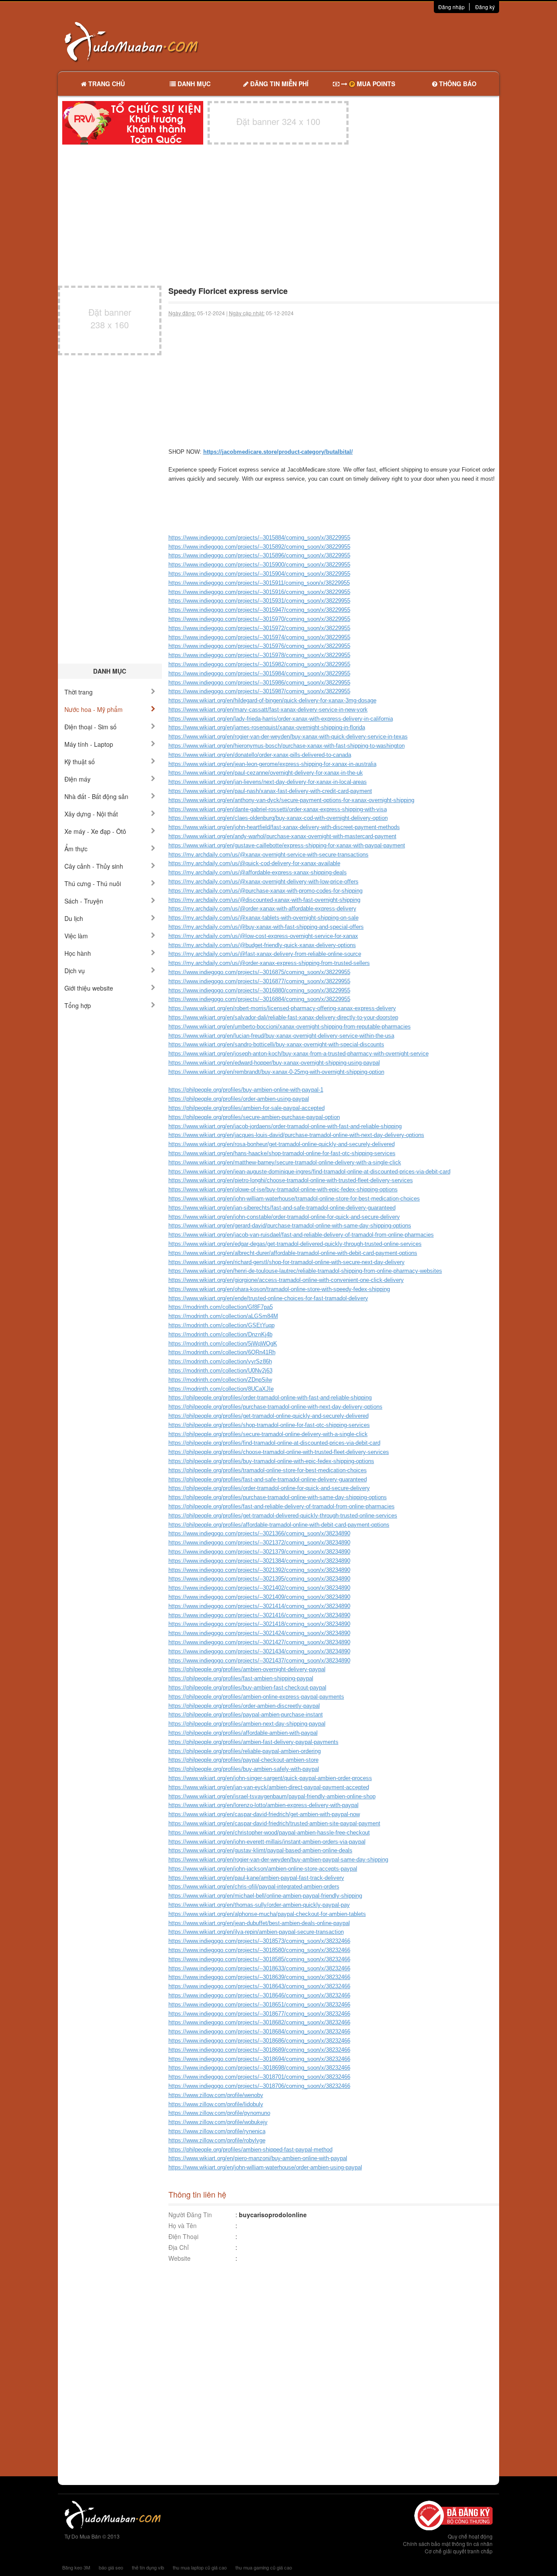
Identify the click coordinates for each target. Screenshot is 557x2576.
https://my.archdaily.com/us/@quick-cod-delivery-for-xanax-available (254, 863)
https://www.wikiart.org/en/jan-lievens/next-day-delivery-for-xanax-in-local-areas (268, 782)
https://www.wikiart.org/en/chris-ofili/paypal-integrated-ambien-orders (254, 1886)
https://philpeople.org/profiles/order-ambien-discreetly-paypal (244, 1706)
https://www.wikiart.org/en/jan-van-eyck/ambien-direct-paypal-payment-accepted (269, 1787)
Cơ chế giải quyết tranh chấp (459, 2551)
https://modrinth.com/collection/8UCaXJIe (221, 1389)
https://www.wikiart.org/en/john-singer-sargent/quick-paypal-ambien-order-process (270, 1778)
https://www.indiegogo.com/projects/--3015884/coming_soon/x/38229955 (259, 538)
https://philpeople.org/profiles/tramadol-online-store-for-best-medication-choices (268, 1470)
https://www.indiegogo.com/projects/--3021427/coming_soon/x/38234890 (259, 1642)
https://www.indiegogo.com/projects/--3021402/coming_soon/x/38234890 (259, 1588)
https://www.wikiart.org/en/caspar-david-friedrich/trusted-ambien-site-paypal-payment (274, 1823)
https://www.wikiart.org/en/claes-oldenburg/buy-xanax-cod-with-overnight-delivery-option (278, 818)
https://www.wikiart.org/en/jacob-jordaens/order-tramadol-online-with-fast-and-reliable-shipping (285, 1126)
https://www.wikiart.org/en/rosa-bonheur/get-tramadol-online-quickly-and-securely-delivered (282, 1144)
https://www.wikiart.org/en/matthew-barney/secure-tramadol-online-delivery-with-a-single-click (285, 1162)
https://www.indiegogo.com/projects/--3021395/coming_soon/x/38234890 (259, 1579)
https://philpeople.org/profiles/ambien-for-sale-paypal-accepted (247, 1108)
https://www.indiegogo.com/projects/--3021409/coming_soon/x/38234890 (259, 1597)
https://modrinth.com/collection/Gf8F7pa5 (221, 1307)
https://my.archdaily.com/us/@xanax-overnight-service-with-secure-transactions (268, 855)
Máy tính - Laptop (89, 744)
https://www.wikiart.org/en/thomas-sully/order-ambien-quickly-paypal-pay (259, 1905)
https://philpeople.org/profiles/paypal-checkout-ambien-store (243, 1760)
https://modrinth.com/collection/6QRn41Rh (222, 1352)
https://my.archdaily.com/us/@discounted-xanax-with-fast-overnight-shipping (264, 900)
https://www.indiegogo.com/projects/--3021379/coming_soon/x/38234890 (259, 1552)
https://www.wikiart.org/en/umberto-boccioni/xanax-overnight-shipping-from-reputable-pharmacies (290, 1027)
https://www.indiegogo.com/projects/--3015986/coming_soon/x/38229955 (259, 683)
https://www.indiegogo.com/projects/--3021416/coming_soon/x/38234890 (259, 1615)
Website (180, 2258)
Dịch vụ (75, 971)
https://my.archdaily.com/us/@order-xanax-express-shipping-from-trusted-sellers (269, 963)
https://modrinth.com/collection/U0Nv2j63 (220, 1371)
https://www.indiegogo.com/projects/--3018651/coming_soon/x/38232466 (259, 2004)
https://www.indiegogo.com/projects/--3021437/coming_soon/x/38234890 (259, 1661)
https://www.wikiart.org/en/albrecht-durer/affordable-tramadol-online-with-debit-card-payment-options (293, 1253)
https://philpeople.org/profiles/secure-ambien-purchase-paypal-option (254, 1117)
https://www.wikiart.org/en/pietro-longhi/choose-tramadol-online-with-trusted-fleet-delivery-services (291, 1180)
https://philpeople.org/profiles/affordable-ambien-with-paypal (243, 1733)
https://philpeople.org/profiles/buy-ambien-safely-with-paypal (244, 1769)
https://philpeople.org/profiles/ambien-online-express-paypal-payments (256, 1697)
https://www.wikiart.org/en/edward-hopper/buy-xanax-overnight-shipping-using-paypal (274, 1063)
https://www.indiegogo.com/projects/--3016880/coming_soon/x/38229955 (259, 990)
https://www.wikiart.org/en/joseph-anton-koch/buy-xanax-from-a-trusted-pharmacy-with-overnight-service (299, 1054)
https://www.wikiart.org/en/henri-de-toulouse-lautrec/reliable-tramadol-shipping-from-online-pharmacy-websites (305, 1271)
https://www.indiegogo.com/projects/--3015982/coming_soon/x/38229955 (259, 664)
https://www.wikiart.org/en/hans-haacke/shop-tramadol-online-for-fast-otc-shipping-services (282, 1153)
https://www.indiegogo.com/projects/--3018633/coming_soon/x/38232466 (259, 1968)
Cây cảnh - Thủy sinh (94, 866)
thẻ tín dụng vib (148, 2567)
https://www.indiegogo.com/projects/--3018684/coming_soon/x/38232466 (259, 2031)
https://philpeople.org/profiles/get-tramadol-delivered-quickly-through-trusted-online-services (283, 1516)
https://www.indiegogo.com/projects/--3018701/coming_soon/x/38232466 (259, 2077)
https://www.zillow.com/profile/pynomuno (219, 2113)
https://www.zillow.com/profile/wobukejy (218, 2122)
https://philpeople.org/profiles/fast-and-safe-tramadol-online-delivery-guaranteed (268, 1479)
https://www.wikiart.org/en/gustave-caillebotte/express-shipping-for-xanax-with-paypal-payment (287, 845)
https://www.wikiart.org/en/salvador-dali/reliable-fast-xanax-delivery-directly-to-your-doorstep (283, 1017)
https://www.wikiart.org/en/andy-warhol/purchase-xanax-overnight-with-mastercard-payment (282, 836)
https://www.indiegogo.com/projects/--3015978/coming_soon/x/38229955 (259, 655)
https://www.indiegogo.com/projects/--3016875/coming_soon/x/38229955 (259, 972)
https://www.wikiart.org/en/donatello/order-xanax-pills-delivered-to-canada (260, 755)
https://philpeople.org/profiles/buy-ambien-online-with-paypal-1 (246, 1090)
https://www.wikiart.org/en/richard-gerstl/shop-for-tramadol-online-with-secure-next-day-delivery (287, 1262)
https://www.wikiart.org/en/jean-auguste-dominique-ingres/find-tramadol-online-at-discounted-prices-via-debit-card (309, 1172)
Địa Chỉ (179, 2247)
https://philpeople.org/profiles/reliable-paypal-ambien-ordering (245, 1751)
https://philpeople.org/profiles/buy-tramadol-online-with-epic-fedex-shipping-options (271, 1461)
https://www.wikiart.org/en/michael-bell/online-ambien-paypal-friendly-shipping (265, 1896)
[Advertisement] (370, 41)
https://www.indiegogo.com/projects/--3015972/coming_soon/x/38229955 (259, 628)
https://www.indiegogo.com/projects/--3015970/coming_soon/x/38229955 (259, 619)
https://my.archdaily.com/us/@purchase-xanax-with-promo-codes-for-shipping (265, 891)
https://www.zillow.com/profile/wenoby (216, 2095)
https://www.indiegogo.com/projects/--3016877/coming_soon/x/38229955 (259, 981)
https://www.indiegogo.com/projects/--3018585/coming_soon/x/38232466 (259, 1959)
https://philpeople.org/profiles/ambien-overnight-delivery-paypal (247, 1669)
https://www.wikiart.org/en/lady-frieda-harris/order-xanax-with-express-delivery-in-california (281, 719)
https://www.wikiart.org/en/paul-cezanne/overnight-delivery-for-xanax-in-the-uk (266, 773)
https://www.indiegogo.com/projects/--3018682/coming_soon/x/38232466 (259, 2022)
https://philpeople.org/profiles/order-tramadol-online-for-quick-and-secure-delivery (269, 1488)
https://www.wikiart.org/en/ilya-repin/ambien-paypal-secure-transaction (256, 1932)
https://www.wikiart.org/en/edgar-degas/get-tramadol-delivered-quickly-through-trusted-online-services (295, 1244)
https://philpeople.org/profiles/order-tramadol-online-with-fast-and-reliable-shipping (270, 1398)
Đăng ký (485, 7)
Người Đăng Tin (190, 2215)
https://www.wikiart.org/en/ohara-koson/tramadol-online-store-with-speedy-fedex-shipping (279, 1289)
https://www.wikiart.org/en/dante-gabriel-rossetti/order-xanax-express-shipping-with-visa (278, 809)
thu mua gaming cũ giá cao (264, 2567)
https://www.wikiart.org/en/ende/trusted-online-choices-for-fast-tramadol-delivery (268, 1298)
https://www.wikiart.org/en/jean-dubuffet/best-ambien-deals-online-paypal (259, 1923)
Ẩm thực (76, 849)
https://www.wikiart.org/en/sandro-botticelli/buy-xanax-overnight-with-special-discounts (276, 1044)
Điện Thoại (183, 2236)
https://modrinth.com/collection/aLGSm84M (223, 1316)
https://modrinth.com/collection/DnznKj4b (220, 1334)
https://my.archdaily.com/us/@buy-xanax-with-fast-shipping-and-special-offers (266, 927)
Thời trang (79, 692)
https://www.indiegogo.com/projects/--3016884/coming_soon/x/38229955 (259, 999)
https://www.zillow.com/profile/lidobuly (216, 2104)
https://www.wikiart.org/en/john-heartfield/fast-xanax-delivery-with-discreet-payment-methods (284, 827)
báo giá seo (111, 2567)
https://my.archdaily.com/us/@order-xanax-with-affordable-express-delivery (262, 909)
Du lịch (74, 918)
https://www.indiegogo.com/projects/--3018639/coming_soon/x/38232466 (259, 1977)
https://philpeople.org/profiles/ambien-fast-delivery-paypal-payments (253, 1742)
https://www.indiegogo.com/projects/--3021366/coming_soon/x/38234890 (259, 1533)
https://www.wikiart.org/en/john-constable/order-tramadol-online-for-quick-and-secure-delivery (284, 1217)
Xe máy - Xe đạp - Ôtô (95, 831)
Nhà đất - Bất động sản (96, 796)
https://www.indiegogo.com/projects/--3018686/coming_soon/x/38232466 (259, 2041)
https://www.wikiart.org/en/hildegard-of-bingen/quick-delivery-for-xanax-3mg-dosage (272, 700)
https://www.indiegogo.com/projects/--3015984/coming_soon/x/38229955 (259, 673)
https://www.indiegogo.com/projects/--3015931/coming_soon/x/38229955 (259, 601)
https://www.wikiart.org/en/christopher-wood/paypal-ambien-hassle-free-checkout (269, 1833)
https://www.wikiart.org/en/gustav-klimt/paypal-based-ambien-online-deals (260, 1850)
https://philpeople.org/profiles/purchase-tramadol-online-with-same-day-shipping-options (278, 1497)
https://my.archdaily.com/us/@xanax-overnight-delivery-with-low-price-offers (263, 882)
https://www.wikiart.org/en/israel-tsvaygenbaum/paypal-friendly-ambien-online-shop (272, 1796)
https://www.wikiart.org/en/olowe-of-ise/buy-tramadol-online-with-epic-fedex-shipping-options (283, 1189)
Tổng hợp (78, 1005)
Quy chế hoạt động (470, 2536)
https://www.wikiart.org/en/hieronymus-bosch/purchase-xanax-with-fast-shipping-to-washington (287, 746)
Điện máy (77, 779)
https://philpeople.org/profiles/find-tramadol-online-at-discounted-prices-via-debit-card (274, 1443)
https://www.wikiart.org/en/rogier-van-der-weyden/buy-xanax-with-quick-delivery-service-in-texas (288, 737)
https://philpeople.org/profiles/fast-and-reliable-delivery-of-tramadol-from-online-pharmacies (282, 1506)
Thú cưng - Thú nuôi (93, 883)
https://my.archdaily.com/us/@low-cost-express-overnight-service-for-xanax (263, 936)
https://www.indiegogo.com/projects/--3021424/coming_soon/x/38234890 (259, 1633)
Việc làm (76, 936)
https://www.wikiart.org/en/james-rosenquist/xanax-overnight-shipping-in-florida (267, 727)
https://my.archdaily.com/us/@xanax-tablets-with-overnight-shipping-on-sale (263, 918)
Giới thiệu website (89, 988)
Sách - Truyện (84, 901)
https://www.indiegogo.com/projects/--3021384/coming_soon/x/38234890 (259, 1561)
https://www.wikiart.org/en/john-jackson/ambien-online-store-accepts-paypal (263, 1869)
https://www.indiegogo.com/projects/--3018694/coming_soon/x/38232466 (259, 2059)
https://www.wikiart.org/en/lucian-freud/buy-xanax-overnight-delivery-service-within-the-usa (281, 1036)
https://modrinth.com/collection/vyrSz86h (220, 1361)
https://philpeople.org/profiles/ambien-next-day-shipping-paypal (247, 1724)
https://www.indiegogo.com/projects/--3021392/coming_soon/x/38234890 (259, 1570)
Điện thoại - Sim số (91, 727)
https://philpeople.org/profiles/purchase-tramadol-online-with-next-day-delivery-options (275, 1407)
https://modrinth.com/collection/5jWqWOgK (223, 1344)
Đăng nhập (451, 7)
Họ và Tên (183, 2225)
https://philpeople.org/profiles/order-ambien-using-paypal (239, 1099)
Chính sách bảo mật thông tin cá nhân (448, 2544)
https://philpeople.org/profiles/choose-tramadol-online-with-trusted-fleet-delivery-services (279, 1452)
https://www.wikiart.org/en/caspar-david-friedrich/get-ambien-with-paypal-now (264, 1814)
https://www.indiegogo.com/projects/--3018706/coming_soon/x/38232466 (259, 2086)
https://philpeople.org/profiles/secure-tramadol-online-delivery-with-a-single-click (268, 1434)
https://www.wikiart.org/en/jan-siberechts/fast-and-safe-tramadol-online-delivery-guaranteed (282, 1208)
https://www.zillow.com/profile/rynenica (217, 2131)
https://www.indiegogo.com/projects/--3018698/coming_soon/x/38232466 (259, 2068)
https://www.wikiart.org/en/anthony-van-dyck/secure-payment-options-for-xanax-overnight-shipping (291, 800)
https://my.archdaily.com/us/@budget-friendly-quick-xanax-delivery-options (262, 945)
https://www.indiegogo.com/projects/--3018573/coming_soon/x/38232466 (259, 1941)
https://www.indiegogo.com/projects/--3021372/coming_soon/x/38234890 (259, 1543)
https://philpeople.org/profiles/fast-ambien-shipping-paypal (241, 1678)
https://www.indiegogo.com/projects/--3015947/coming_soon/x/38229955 (259, 610)
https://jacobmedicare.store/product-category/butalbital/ (278, 452)
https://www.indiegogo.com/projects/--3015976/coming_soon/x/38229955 (259, 646)
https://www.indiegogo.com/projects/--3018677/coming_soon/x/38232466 (259, 2014)
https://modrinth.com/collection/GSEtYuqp (221, 1325)
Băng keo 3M (76, 2567)
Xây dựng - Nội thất (91, 814)
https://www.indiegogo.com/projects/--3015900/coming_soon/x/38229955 (259, 565)
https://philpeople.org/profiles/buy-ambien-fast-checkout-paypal (247, 1688)
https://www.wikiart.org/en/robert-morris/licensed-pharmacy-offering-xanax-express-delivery (282, 1008)
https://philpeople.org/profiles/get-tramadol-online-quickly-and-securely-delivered (268, 1416)
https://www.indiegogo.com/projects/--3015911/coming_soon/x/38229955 (259, 583)
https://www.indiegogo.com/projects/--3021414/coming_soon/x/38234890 (259, 1606)
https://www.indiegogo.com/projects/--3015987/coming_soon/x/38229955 (259, 691)
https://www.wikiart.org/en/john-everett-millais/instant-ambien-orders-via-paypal (267, 1842)
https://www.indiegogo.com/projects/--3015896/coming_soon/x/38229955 (259, 555)
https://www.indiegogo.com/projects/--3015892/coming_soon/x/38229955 (259, 547)
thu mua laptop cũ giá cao (200, 2567)
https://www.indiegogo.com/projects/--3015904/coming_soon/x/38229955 (259, 574)
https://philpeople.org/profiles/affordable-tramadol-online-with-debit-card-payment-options (279, 1525)
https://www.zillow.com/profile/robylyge (217, 2140)
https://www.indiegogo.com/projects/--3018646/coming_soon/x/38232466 (259, 1995)
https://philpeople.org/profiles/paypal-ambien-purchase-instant (246, 1715)
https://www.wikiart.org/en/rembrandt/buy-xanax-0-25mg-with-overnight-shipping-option (276, 1072)
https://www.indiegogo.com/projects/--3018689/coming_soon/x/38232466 (259, 2050)
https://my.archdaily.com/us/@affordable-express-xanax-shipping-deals (258, 872)
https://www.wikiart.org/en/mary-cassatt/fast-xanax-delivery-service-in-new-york (268, 710)
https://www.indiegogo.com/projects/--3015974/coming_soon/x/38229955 (259, 637)
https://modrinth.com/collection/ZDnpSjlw (220, 1380)
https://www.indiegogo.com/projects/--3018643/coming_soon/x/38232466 (259, 1986)
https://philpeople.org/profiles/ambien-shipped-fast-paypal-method (250, 2149)
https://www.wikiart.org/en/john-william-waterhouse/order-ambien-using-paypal (265, 2167)
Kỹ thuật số (80, 762)
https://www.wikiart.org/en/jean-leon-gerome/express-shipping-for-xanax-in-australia (272, 764)
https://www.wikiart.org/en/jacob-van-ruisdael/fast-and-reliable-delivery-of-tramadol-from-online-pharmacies (301, 1235)
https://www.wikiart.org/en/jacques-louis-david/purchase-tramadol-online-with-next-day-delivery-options (296, 1135)
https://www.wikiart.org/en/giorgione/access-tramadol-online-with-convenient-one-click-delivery (286, 1280)
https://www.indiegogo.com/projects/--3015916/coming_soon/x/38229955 (259, 592)
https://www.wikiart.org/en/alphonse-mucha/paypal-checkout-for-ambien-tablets (267, 1914)
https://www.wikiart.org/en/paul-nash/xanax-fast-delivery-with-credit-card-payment (270, 791)
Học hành (78, 953)
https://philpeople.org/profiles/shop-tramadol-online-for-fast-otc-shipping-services (269, 1425)
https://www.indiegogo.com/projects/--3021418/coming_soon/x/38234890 (259, 1624)
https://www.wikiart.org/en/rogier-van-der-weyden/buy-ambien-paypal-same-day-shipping (278, 1860)
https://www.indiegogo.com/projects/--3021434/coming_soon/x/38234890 (259, 1651)
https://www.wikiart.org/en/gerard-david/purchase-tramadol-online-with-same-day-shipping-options (290, 1226)
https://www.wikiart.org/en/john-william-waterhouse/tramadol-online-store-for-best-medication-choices (294, 1199)
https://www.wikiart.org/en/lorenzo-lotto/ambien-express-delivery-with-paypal (263, 1805)
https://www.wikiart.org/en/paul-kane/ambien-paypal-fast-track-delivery (256, 1878)
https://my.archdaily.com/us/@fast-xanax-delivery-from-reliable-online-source (265, 954)
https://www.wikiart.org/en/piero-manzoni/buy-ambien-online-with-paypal (258, 2158)
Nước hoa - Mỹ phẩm (94, 709)
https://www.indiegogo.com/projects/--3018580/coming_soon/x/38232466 (259, 1950)
